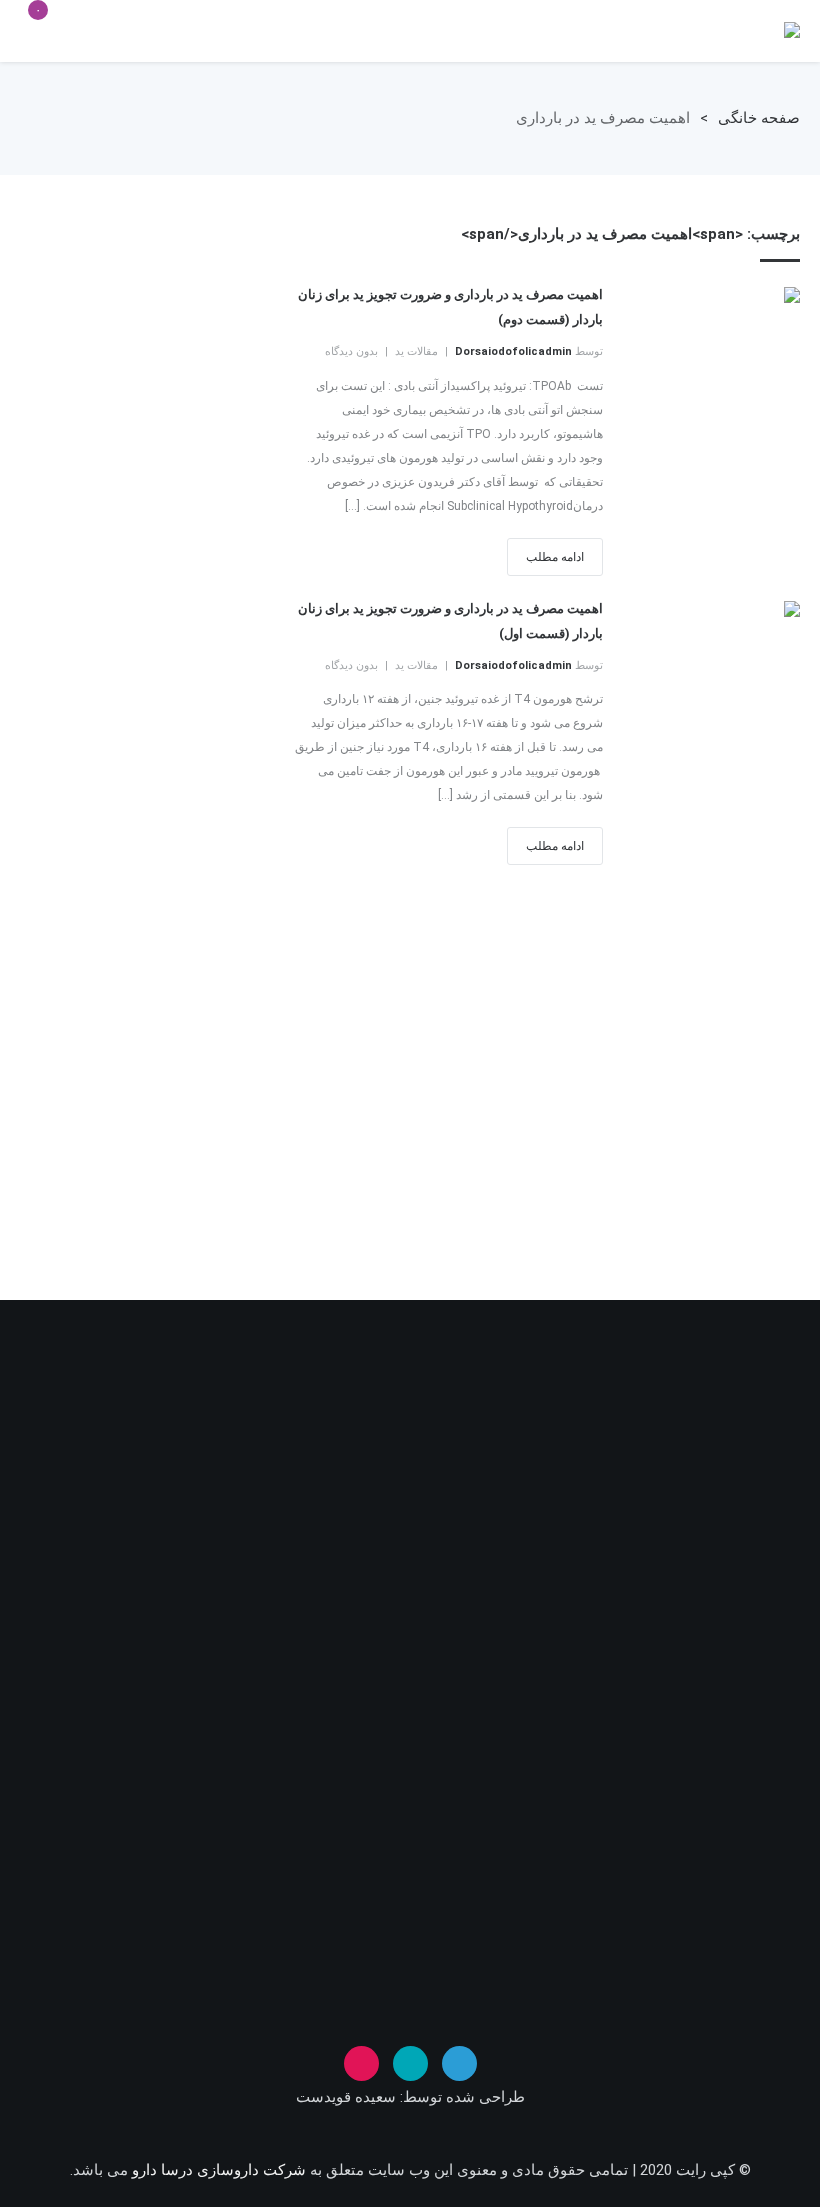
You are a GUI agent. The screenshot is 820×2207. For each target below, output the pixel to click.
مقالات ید (416, 351)
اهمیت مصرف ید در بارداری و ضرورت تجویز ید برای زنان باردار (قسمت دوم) (450, 307)
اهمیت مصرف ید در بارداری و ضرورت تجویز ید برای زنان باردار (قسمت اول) (450, 621)
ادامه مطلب (555, 557)
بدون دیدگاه (351, 351)
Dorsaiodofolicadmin (513, 351)
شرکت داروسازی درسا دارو (217, 2170)
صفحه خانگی (759, 118)
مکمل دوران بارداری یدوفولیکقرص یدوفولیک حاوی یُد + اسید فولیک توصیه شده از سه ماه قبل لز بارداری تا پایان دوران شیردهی (792, 30)
